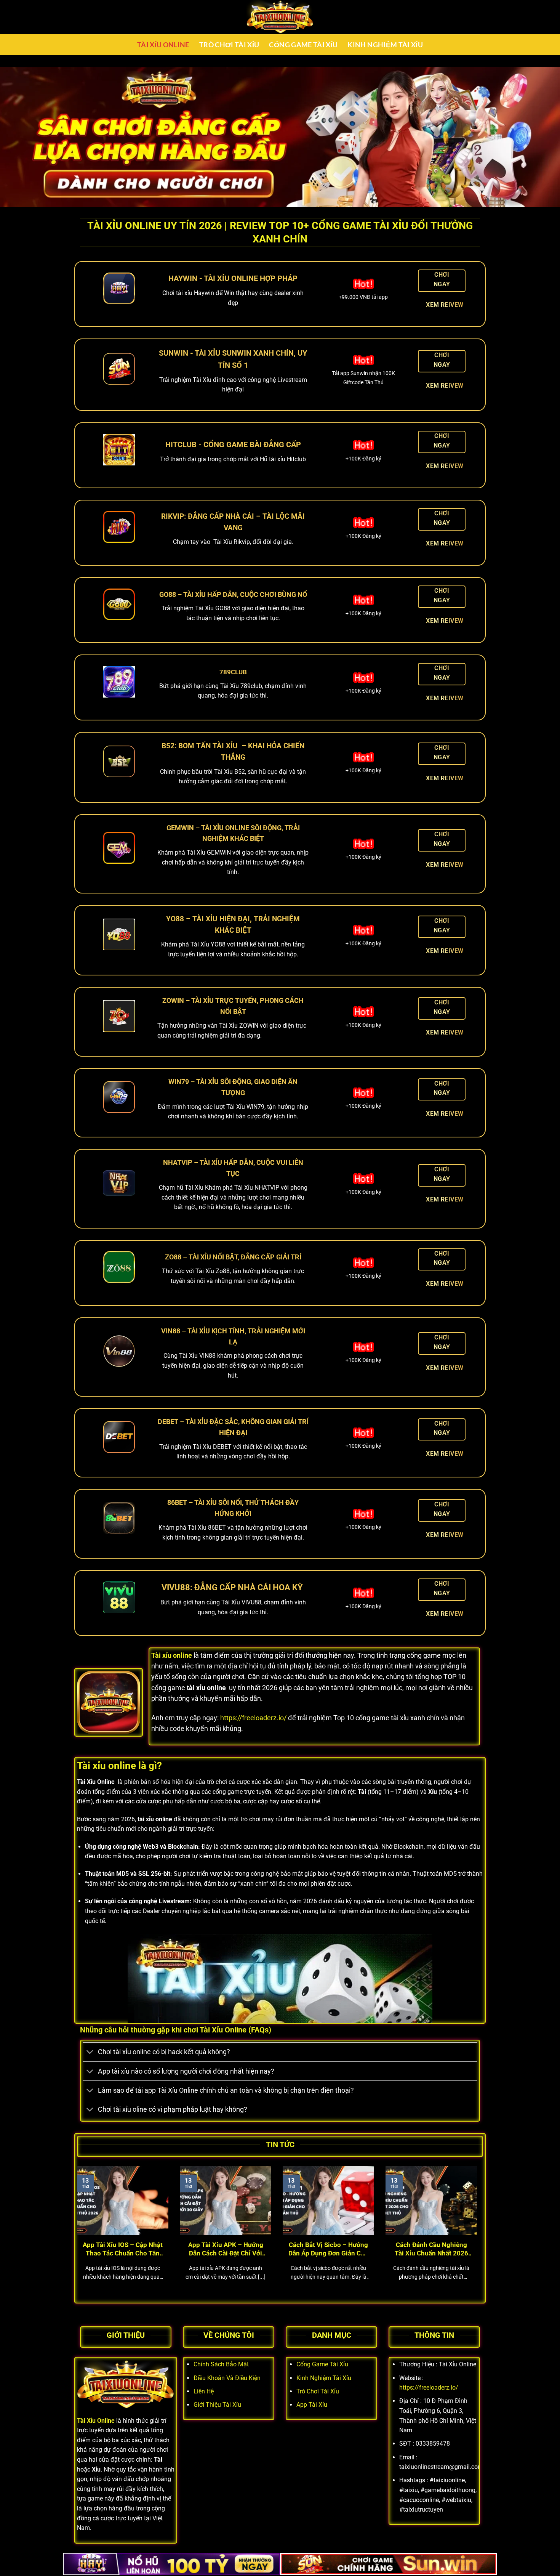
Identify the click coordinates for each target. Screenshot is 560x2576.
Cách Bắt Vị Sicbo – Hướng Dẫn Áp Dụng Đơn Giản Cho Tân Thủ (328, 2249)
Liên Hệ (204, 2391)
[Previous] (75, 2233)
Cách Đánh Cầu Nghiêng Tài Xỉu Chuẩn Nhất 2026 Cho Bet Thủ (431, 2249)
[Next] (478, 2233)
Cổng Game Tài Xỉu (303, 45)
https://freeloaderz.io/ (253, 1718)
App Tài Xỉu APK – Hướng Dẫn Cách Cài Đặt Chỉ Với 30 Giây (226, 2249)
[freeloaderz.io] (280, 17)
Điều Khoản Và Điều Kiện (227, 2378)
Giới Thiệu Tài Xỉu (217, 2405)
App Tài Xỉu (312, 2405)
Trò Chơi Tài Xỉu (229, 45)
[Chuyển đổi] (90, 2053)
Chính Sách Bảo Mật (221, 2364)
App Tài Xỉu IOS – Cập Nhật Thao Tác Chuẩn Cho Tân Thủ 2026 (123, 2249)
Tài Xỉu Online (163, 45)
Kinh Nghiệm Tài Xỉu (385, 45)
